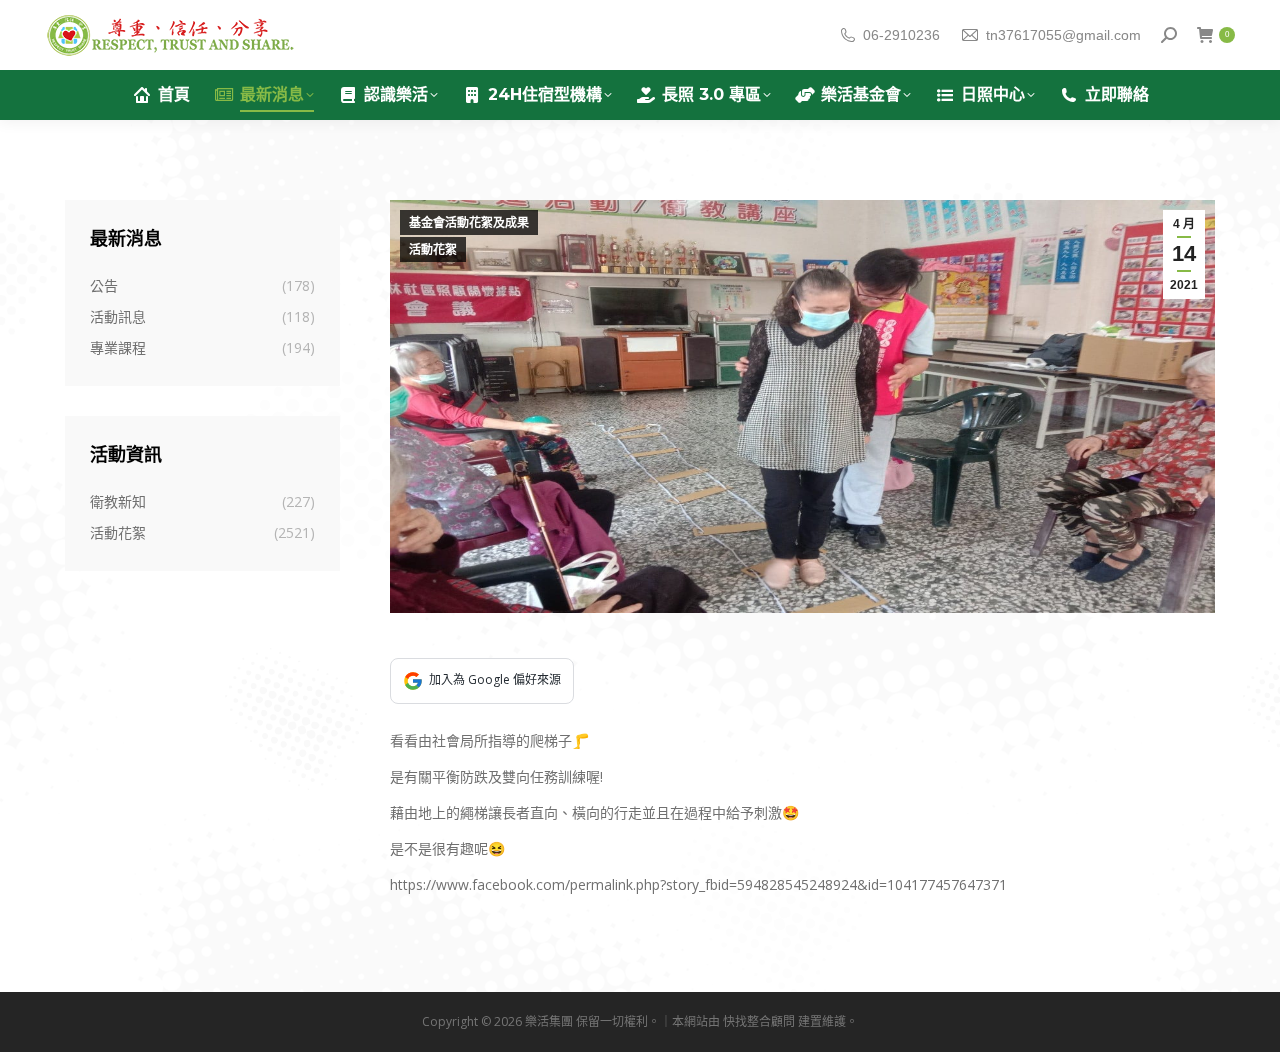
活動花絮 (433, 250)
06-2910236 (901, 35)
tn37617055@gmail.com (1063, 35)
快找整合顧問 (759, 1021)
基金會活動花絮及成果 (469, 223)
